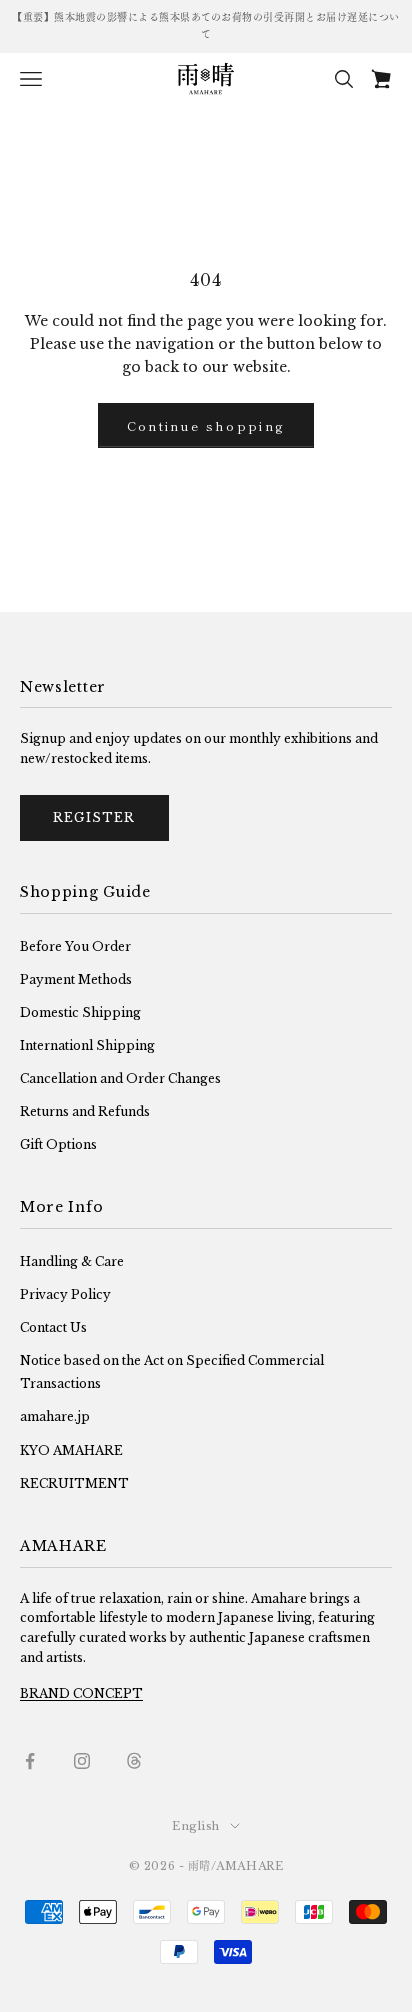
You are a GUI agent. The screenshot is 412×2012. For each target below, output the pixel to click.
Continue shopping (206, 425)
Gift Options (58, 1144)
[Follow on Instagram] (82, 1761)
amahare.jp (55, 1416)
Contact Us (53, 1327)
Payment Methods (76, 979)
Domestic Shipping (80, 1012)
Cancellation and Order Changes (120, 1078)
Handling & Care (72, 1261)
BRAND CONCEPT (81, 1693)
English (196, 1826)
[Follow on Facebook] (30, 1761)
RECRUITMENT (74, 1483)
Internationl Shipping (87, 1045)
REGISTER (94, 817)
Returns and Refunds (85, 1111)
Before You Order (75, 946)
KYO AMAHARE (71, 1450)
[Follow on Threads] (134, 1761)
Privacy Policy (65, 1294)
